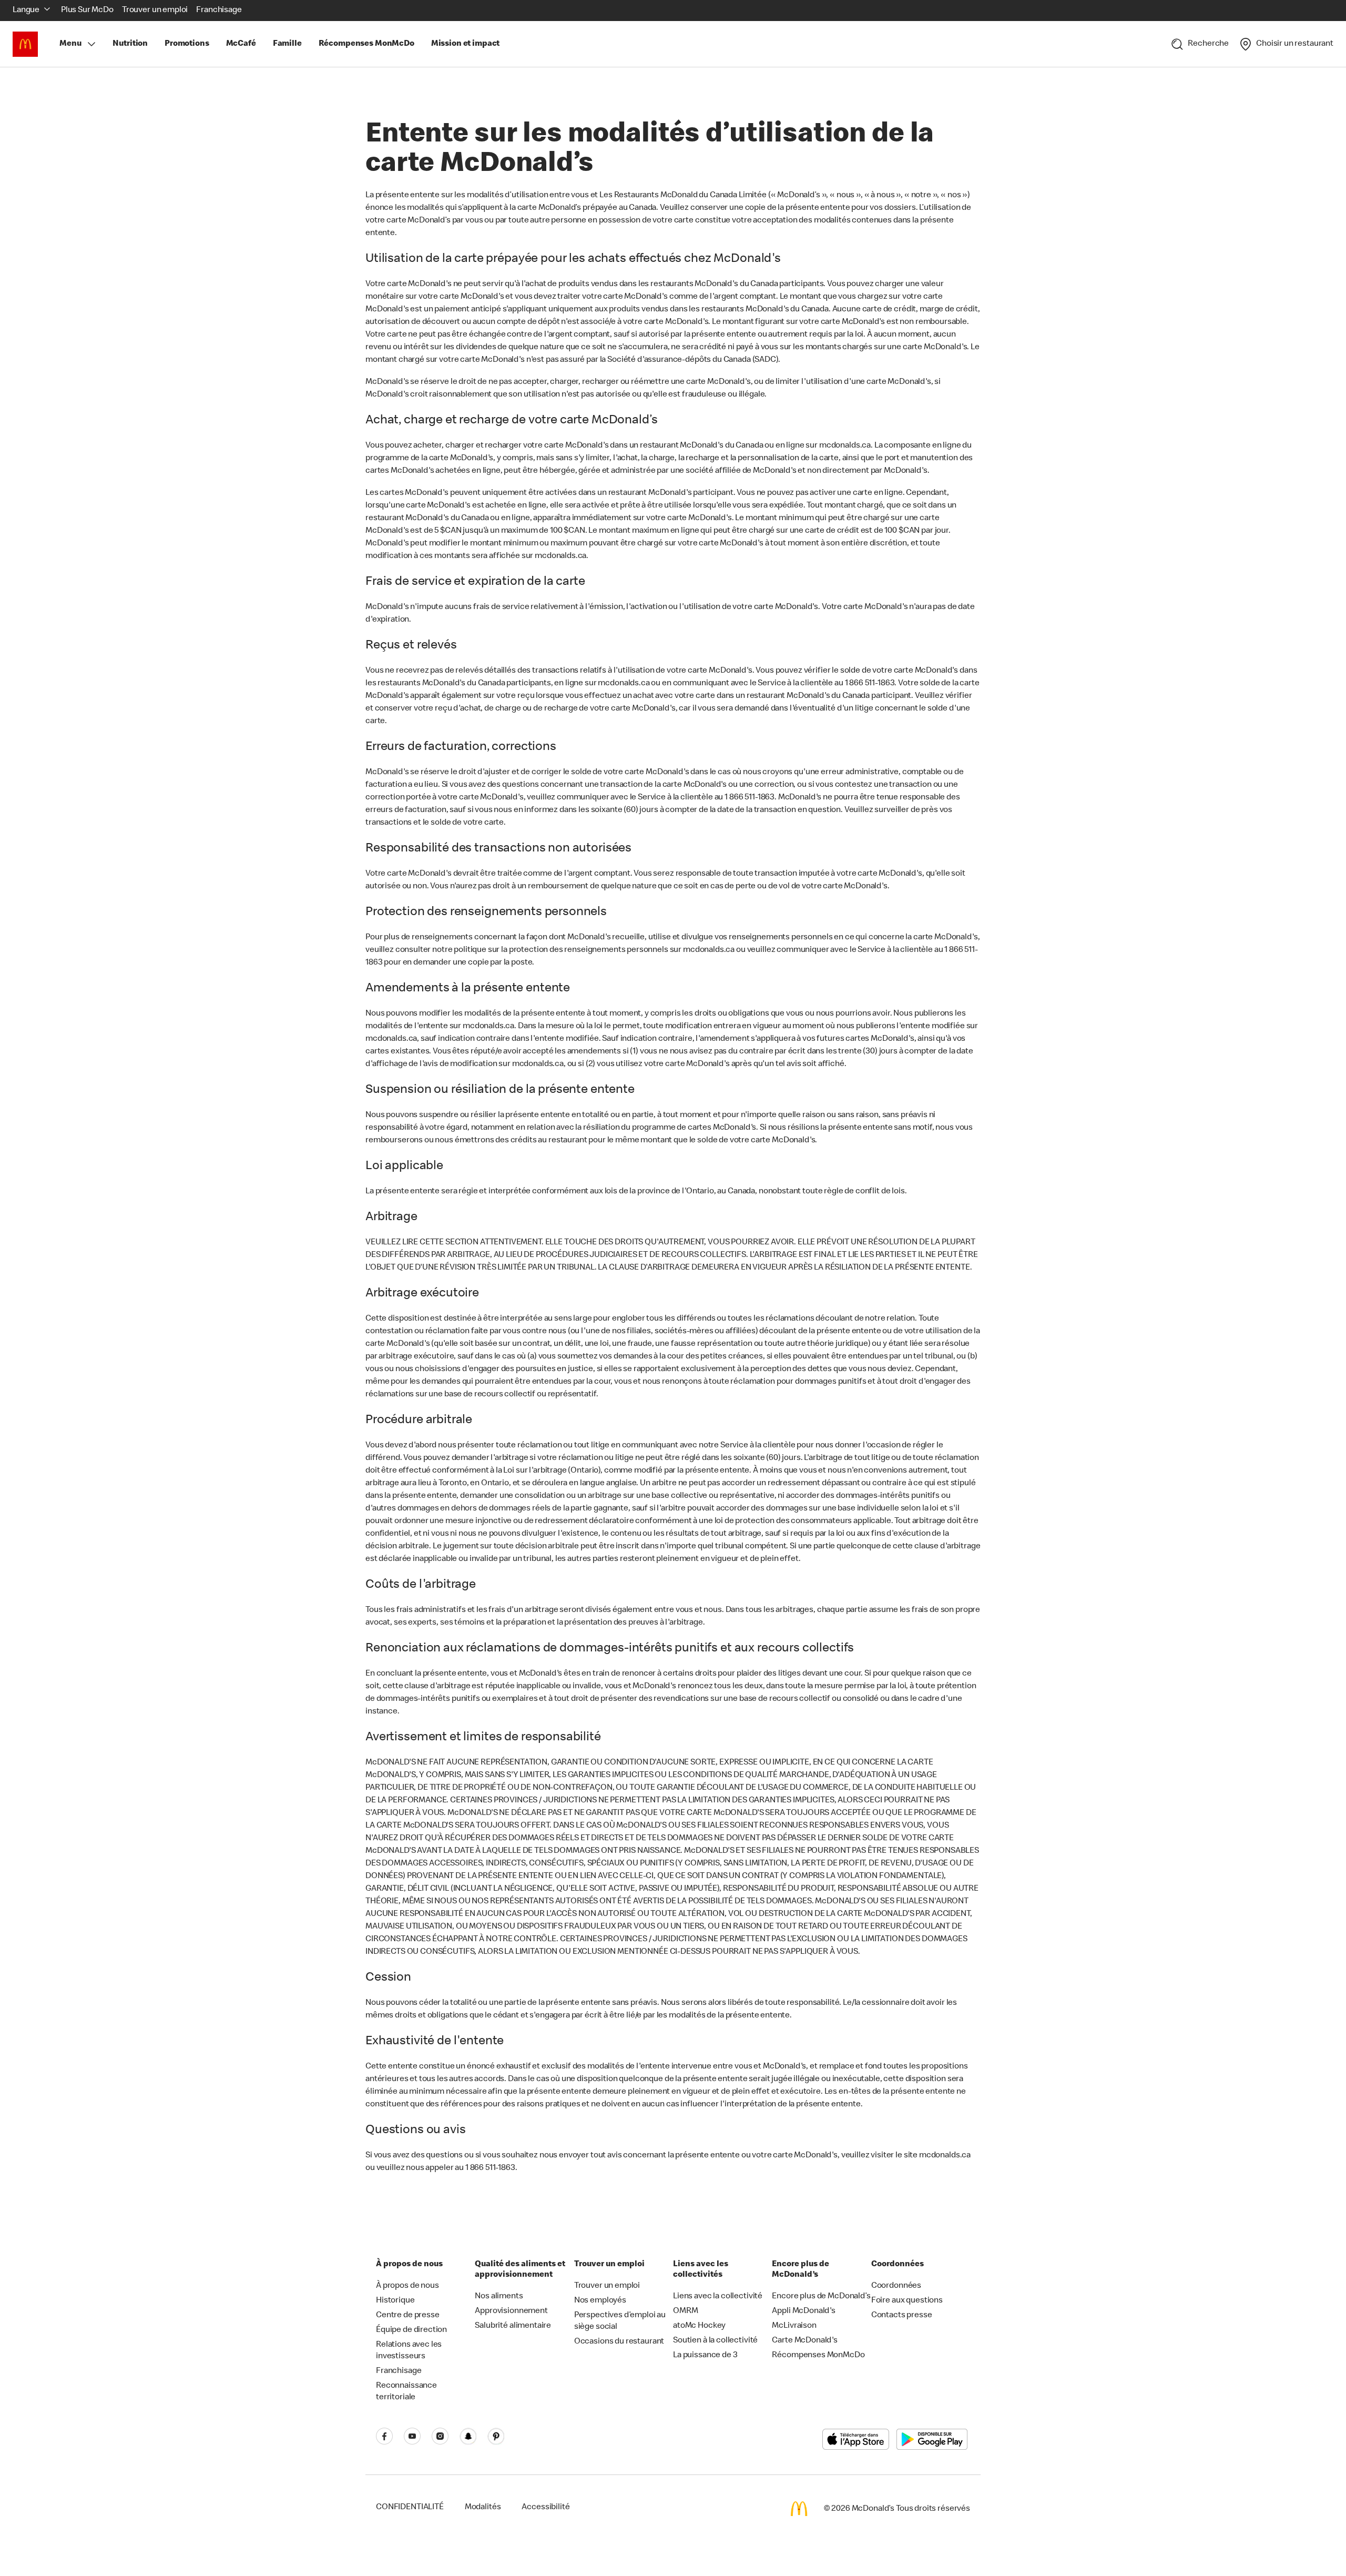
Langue (26, 11)
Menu (70, 44)
